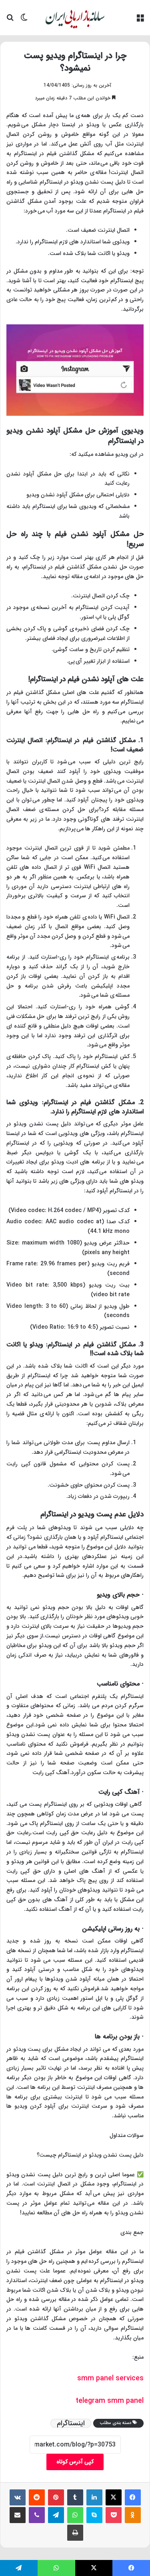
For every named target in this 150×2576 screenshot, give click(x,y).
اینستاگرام (71, 2423)
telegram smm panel (110, 2401)
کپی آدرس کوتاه (75, 2462)
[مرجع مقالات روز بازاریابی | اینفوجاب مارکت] (75, 18)
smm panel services (110, 2378)
